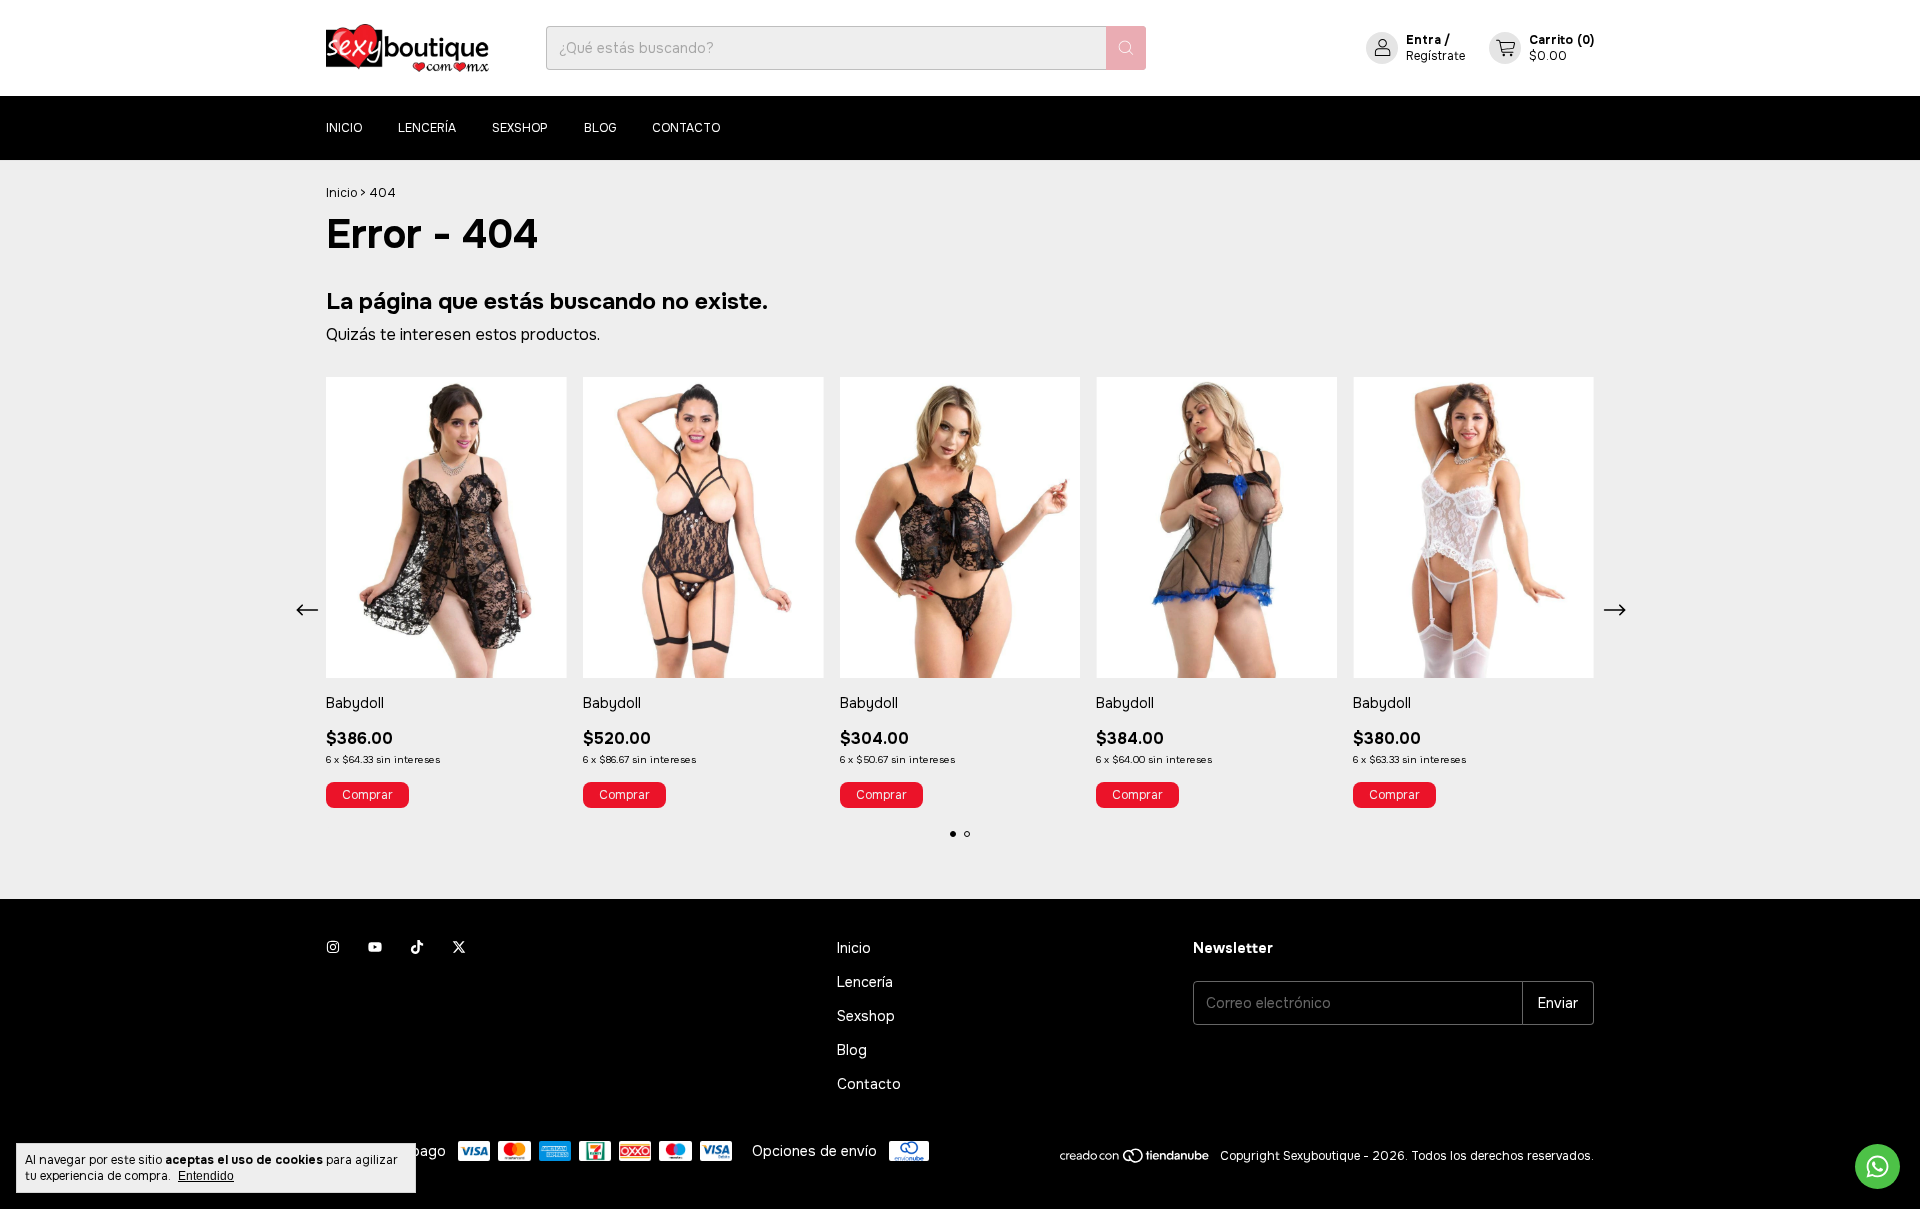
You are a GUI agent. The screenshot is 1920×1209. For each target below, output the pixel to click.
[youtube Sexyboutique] (375, 948)
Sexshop (520, 128)
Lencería (427, 128)
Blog (600, 128)
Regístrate (1435, 56)
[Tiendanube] (1135, 1161)
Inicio (344, 128)
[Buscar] (1126, 48)
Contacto (686, 128)
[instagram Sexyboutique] (333, 948)
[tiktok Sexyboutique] (417, 948)
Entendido (206, 1176)
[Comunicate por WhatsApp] (1877, 1166)
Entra (1423, 40)
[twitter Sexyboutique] (459, 948)
